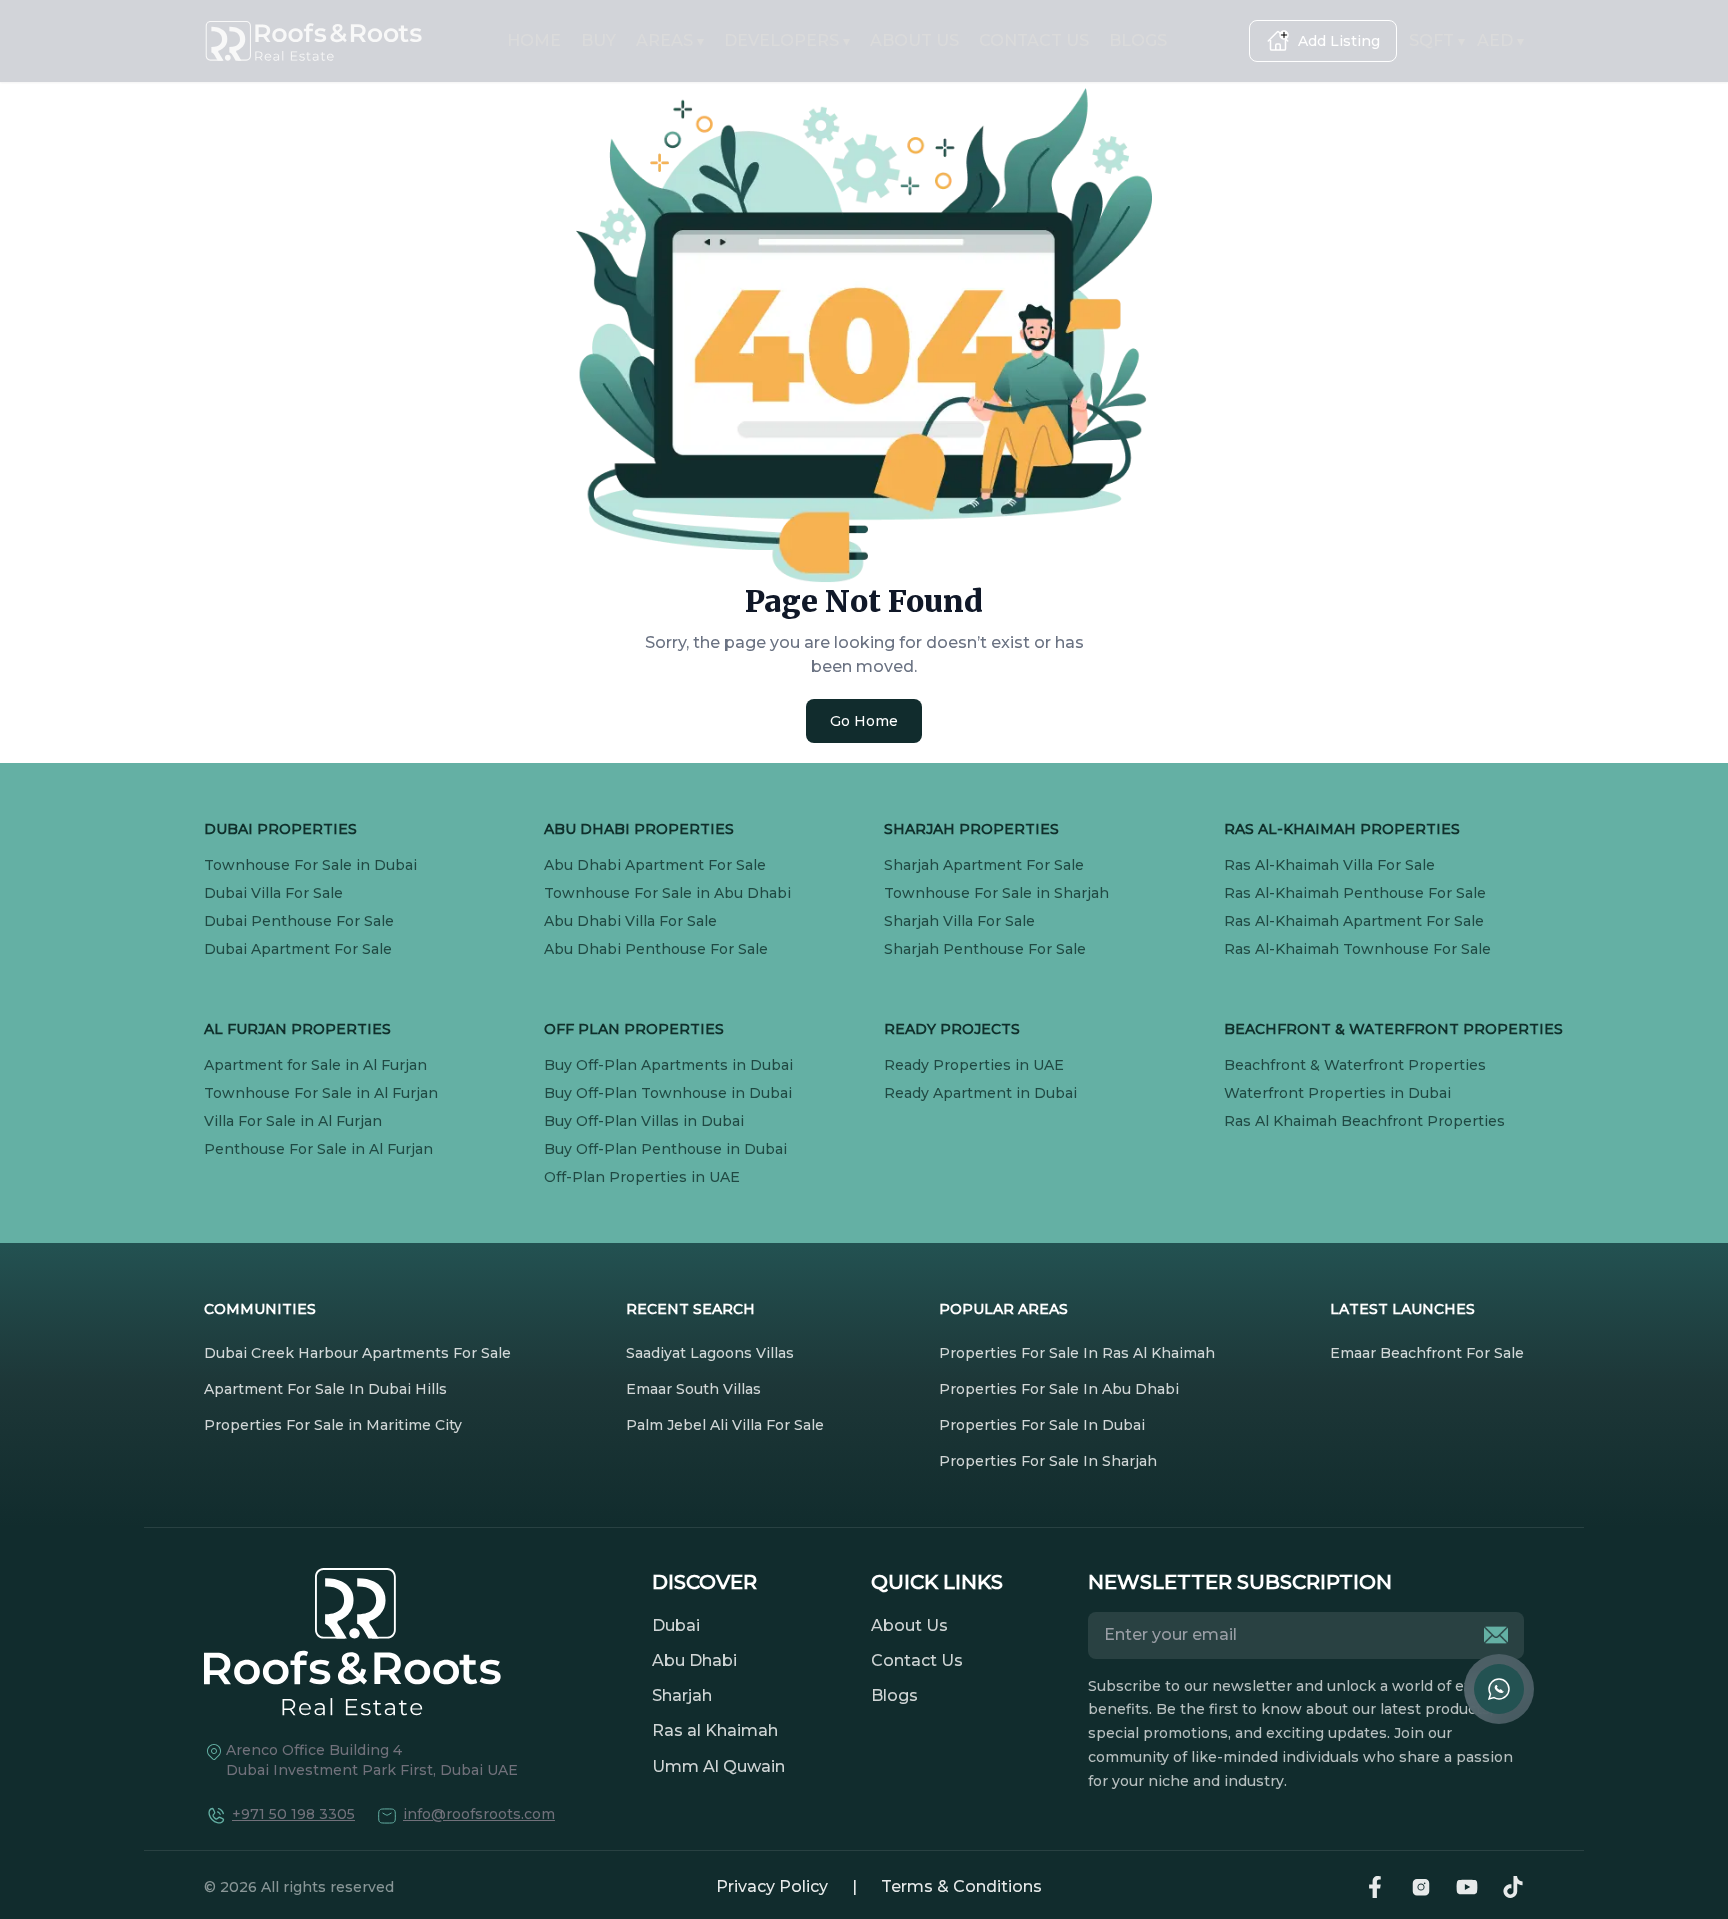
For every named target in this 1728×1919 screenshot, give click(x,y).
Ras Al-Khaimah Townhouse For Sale (1357, 949)
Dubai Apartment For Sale (298, 949)
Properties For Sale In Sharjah (1048, 1461)
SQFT (1437, 40)
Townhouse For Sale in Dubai (310, 865)
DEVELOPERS (787, 40)
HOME (534, 40)
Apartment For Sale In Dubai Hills (325, 1389)
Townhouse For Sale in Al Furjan (321, 1093)
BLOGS (1138, 40)
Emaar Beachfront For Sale (1427, 1353)
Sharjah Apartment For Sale (984, 865)
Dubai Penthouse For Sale (299, 921)
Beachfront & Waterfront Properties (1355, 1065)
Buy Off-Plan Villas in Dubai (644, 1121)
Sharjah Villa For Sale (959, 921)
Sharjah (682, 1695)
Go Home (864, 721)
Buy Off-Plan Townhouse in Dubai (668, 1093)
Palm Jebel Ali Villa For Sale (725, 1425)
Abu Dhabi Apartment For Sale (655, 865)
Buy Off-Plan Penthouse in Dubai (665, 1149)
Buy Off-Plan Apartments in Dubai (668, 1065)
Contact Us (917, 1660)
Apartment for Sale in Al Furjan (315, 1065)
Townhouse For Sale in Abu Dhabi (667, 893)
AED (1500, 40)
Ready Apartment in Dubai (980, 1093)
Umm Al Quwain (718, 1766)
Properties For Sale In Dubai (1042, 1425)
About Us (909, 1625)
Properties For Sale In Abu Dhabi (1059, 1389)
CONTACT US (1034, 40)
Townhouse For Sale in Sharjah (996, 893)
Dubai (676, 1625)
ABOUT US (914, 40)
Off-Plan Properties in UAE (642, 1177)
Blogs (894, 1695)
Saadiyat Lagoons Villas (710, 1353)
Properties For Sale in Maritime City (333, 1425)
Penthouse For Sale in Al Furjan (318, 1149)
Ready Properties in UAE (974, 1065)
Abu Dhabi (694, 1660)
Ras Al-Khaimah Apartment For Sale (1354, 921)
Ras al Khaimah (715, 1730)
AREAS (670, 40)
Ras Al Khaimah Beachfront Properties (1364, 1121)
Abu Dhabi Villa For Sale (630, 921)
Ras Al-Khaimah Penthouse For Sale (1355, 893)
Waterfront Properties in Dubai (1337, 1093)
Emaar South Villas (693, 1389)
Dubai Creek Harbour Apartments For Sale (357, 1353)
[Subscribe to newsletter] (1496, 1635)
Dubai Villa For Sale (273, 893)
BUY (598, 40)
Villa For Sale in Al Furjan (293, 1121)
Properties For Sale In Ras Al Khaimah (1077, 1353)
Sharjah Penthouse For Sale (985, 949)
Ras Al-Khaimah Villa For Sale (1329, 865)
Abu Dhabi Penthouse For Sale (656, 949)
